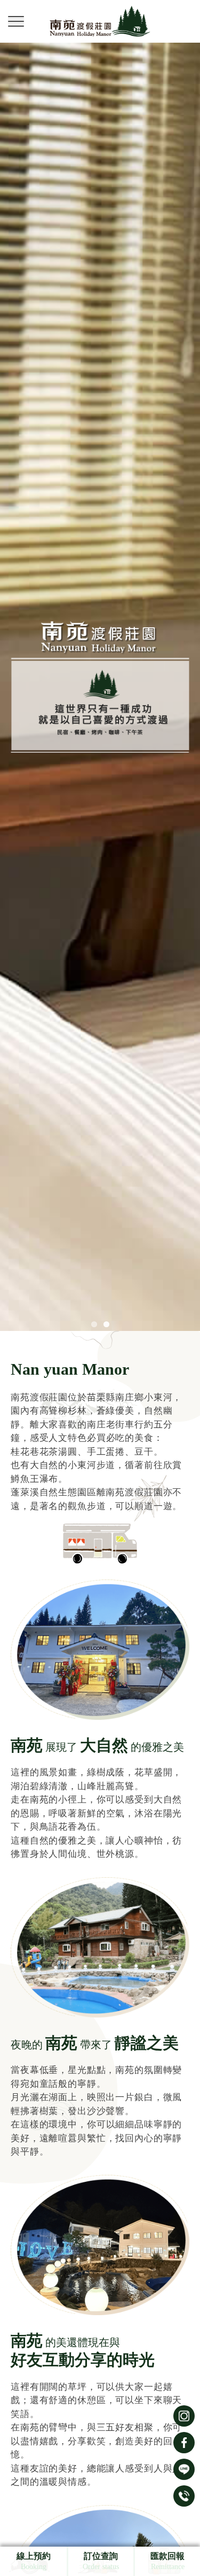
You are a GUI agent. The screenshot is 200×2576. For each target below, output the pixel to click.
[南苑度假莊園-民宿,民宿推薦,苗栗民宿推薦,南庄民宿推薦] (100, 21)
